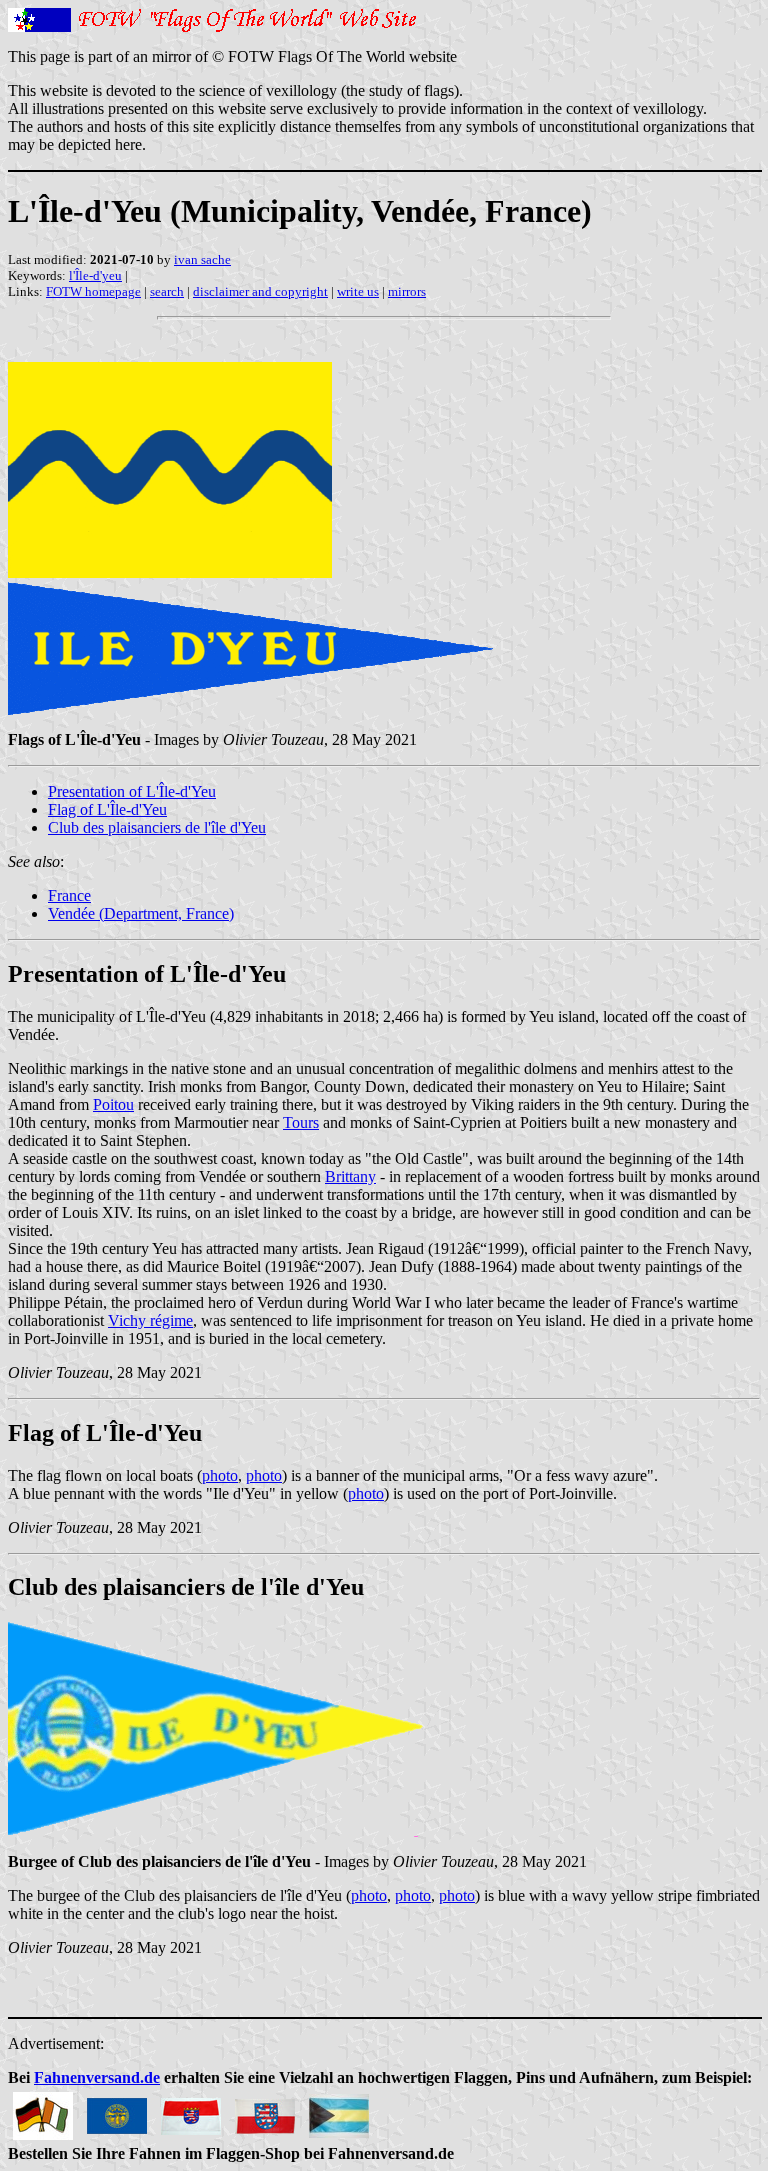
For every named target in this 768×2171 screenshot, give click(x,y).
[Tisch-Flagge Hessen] (191, 2110)
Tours (301, 1122)
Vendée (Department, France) (141, 913)
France (69, 895)
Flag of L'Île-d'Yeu (107, 809)
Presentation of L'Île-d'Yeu (132, 791)
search (167, 291)
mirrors (407, 291)
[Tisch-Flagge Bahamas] (339, 2110)
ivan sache (202, 259)
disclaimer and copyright (260, 291)
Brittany (350, 1176)
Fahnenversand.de (97, 2077)
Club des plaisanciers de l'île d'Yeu (157, 827)
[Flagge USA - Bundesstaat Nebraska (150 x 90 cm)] (117, 2110)
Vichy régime (150, 1320)
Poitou (113, 1104)
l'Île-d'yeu (95, 275)
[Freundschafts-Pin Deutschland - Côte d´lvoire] (43, 2110)
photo (220, 1475)
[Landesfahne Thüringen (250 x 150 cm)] (265, 2110)
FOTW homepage (93, 291)
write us (358, 291)
